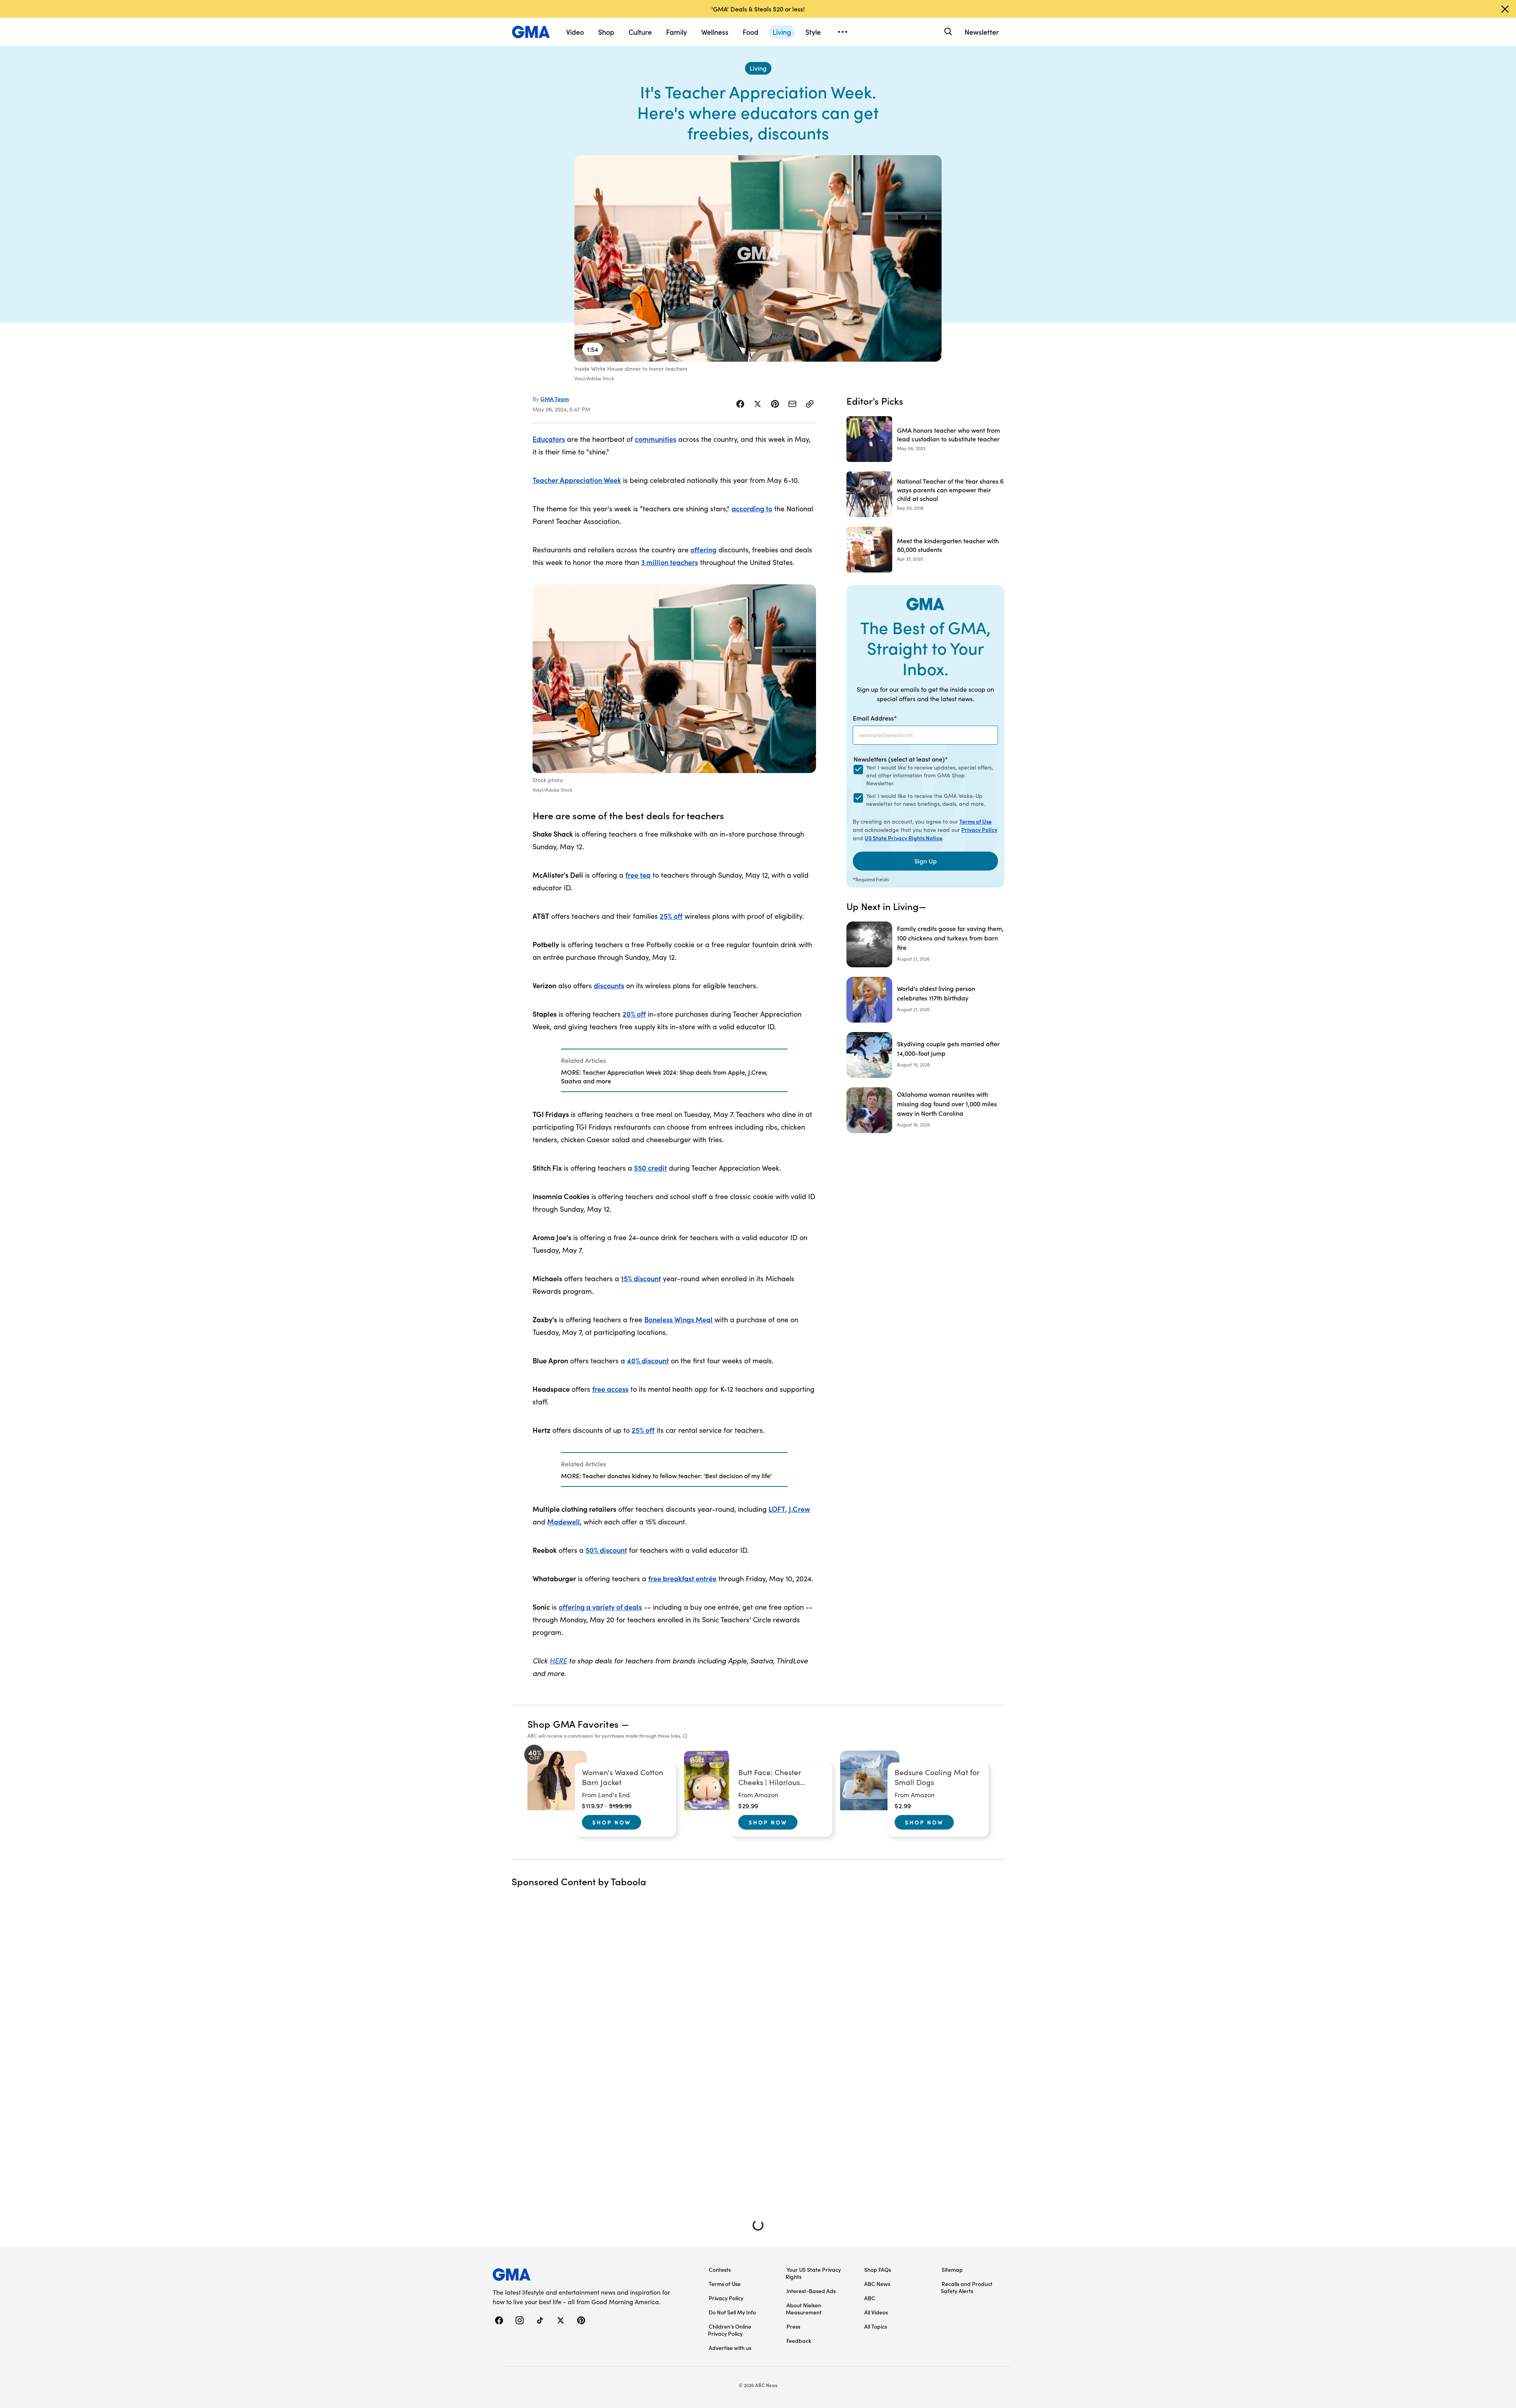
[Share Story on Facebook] (740, 404)
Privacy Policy (979, 830)
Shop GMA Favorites (573, 1724)
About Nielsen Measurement (804, 2309)
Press (793, 2326)
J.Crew (799, 1509)
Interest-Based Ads (811, 2291)
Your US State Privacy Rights (813, 2273)
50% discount (606, 1550)
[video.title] (758, 258)
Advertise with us (730, 2348)
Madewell (564, 1521)
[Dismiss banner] (1505, 9)
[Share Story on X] (758, 404)
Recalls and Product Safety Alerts (967, 2287)
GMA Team (555, 399)
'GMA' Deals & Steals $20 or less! (758, 9)
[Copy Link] (810, 404)
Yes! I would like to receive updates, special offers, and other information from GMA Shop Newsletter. (930, 775)
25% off (671, 916)
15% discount (641, 1278)
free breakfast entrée (682, 1578)
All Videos (876, 2312)
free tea (638, 875)
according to (752, 508)
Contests (720, 2269)
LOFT (777, 1509)
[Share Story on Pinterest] (775, 404)
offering (704, 549)
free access (610, 1389)
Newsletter (982, 32)
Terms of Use (976, 821)
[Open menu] (842, 32)
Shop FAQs (878, 2269)
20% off (634, 1014)
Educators (549, 439)
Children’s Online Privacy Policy (730, 2330)
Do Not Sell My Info (732, 2312)
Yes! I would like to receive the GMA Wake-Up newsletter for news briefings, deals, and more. (926, 800)
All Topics (876, 2326)
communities (656, 439)
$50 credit (650, 1168)
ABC (870, 2298)
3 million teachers (670, 562)
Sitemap (952, 2269)
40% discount (648, 1360)
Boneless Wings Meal (678, 1319)
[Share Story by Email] (792, 404)
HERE (558, 1660)
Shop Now (612, 1822)
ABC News (877, 2284)
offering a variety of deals (600, 1607)
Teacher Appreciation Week (577, 480)
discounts (609, 985)
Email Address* (875, 718)
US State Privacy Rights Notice (903, 838)
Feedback (799, 2340)
